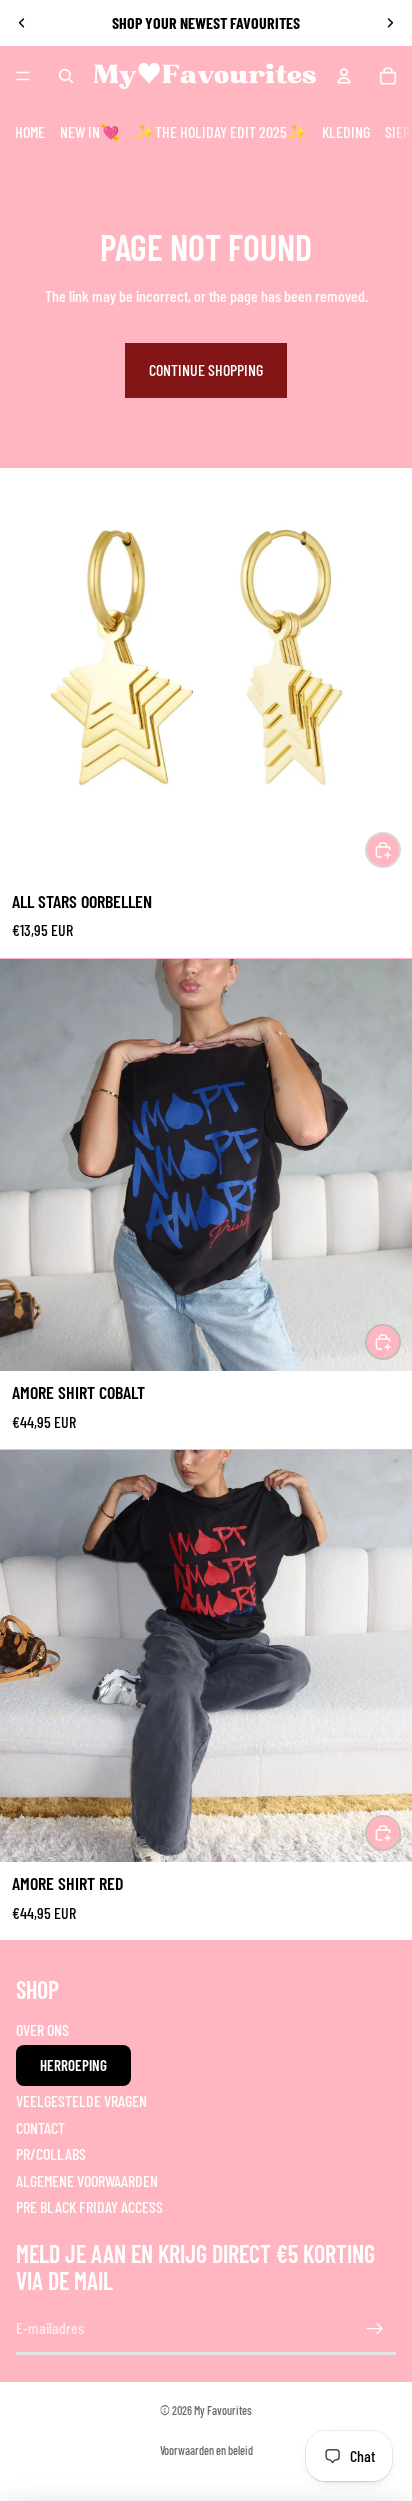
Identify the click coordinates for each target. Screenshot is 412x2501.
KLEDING (346, 131)
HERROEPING (73, 2065)
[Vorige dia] (22, 23)
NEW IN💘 (90, 131)
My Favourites (223, 2410)
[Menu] (23, 76)
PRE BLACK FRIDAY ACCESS (89, 2206)
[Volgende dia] (390, 23)
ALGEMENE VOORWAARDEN (87, 2180)
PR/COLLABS (51, 2153)
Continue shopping (206, 369)
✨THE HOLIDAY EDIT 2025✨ (221, 131)
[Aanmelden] (375, 2329)
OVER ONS (42, 2029)
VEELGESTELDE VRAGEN (81, 2100)
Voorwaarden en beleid (206, 2450)
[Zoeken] (66, 76)
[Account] (344, 76)
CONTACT (40, 2127)
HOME (30, 131)
